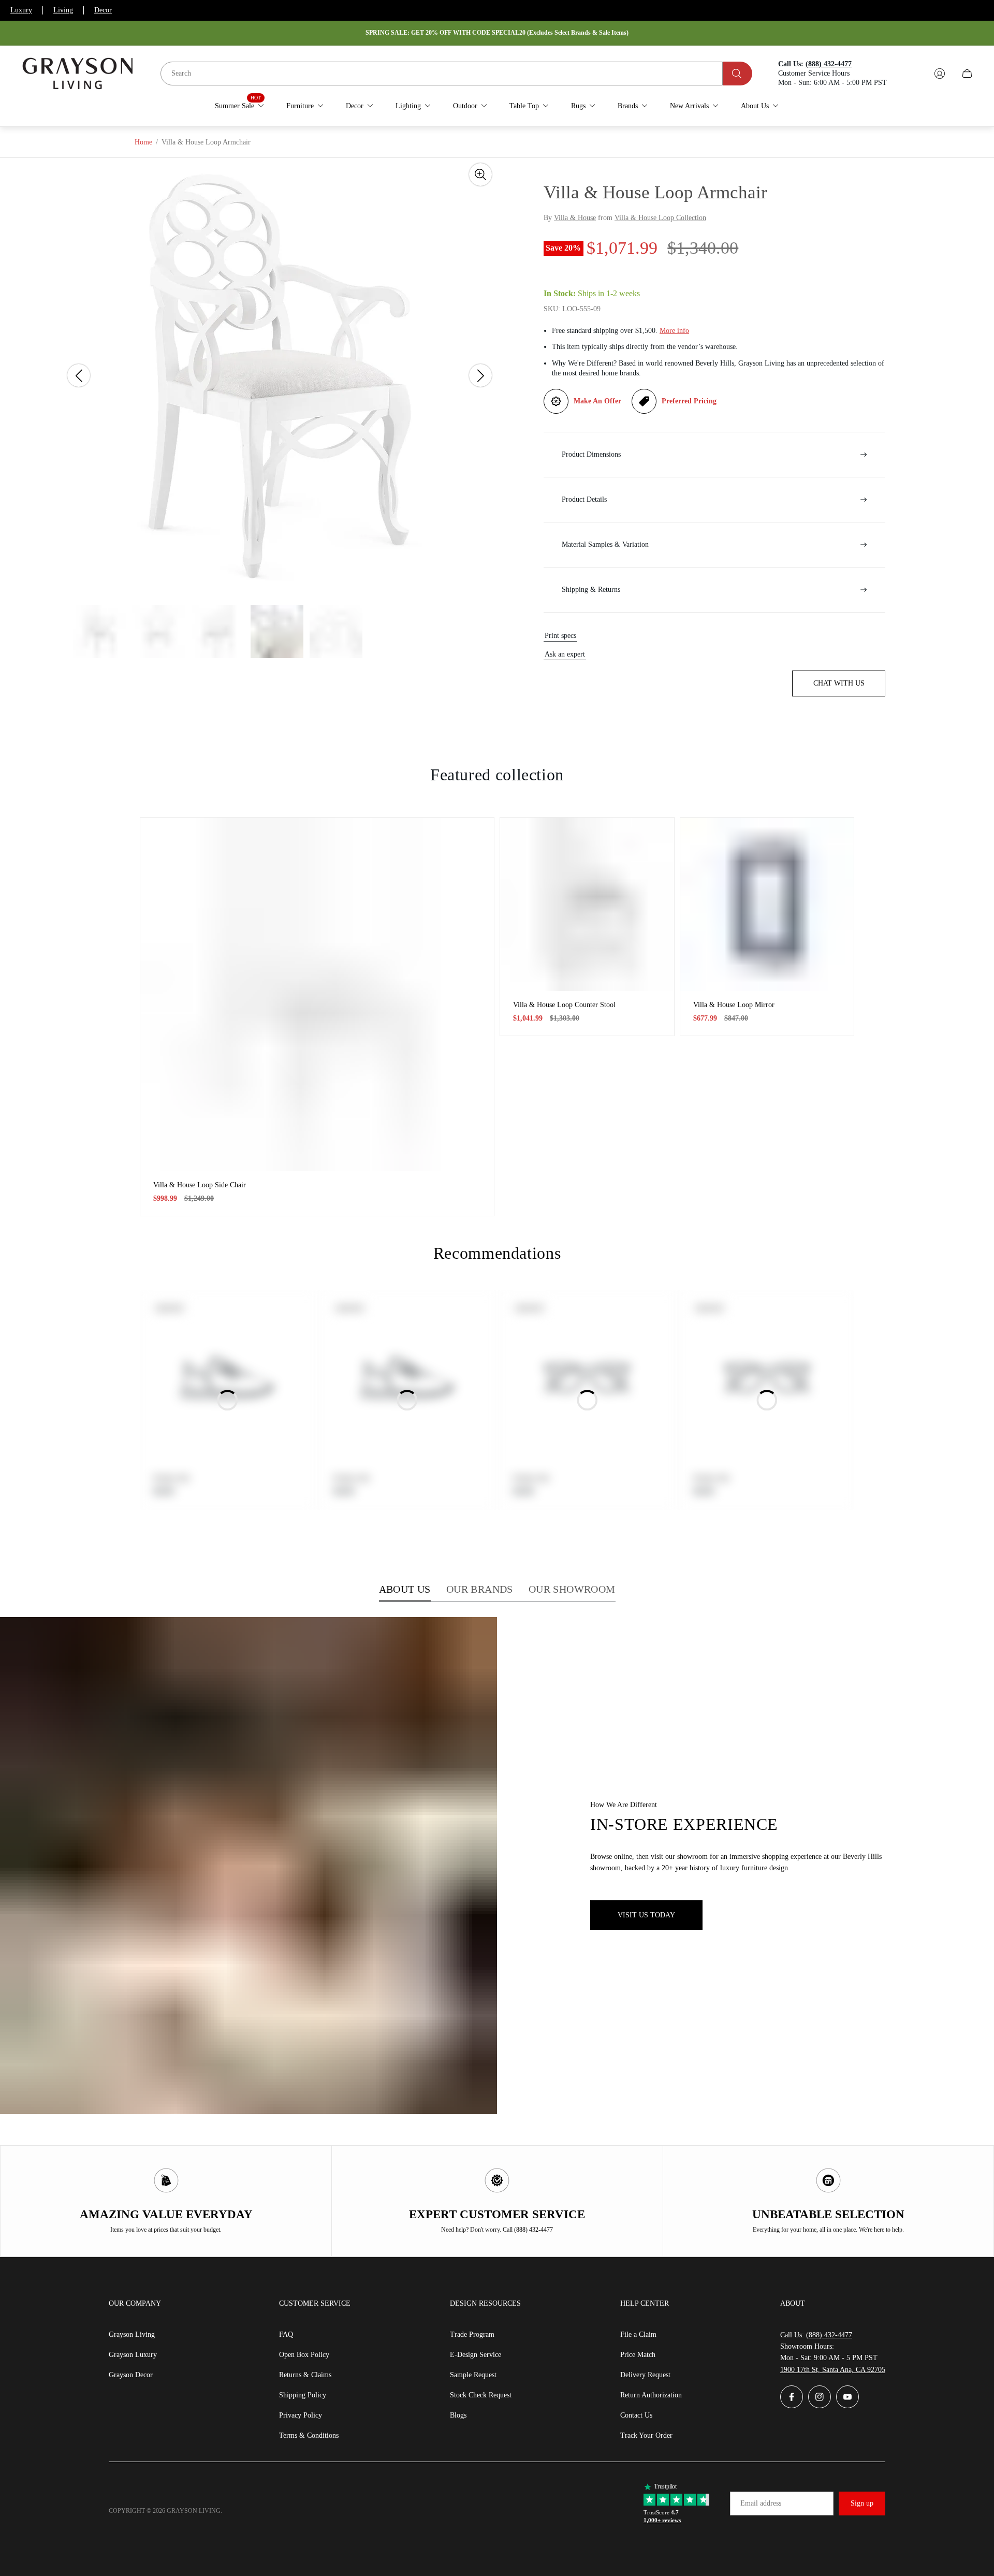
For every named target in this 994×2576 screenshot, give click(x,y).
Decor (103, 10)
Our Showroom (572, 1589)
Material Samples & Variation (605, 544)
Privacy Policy (301, 2415)
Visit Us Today (646, 1915)
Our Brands (480, 1589)
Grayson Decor (131, 2375)
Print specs (560, 636)
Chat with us (839, 683)
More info (674, 331)
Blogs (458, 2415)
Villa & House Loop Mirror (734, 1005)
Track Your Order (646, 2435)
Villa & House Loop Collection (660, 218)
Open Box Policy (304, 2355)
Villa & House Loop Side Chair (200, 1185)
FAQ (286, 2334)
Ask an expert (565, 654)
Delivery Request (645, 2375)
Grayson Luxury (133, 2355)
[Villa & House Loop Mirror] (767, 905)
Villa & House (575, 218)
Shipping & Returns (591, 590)
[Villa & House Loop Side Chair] (317, 994)
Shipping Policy (303, 2395)
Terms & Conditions (309, 2435)
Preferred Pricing (689, 401)
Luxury (21, 10)
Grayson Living (132, 2334)
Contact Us (636, 2415)
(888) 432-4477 (829, 2335)
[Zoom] (480, 174)
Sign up (862, 2503)
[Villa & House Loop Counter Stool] (587, 905)
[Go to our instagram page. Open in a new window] (820, 2397)
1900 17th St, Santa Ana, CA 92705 (833, 2370)
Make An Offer (597, 401)
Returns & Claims (305, 2375)
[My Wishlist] (915, 74)
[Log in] (940, 74)
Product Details (584, 499)
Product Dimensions (591, 454)
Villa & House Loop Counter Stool (564, 1005)
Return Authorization (651, 2395)
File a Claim (638, 2334)
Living (63, 10)
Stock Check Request (481, 2395)
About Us (405, 1589)
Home (143, 142)
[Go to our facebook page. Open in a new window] (792, 2397)
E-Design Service (476, 2355)
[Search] (737, 74)
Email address (761, 2503)
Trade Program (472, 2334)
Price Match (638, 2355)
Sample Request (473, 2375)
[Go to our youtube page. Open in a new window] (847, 2397)
